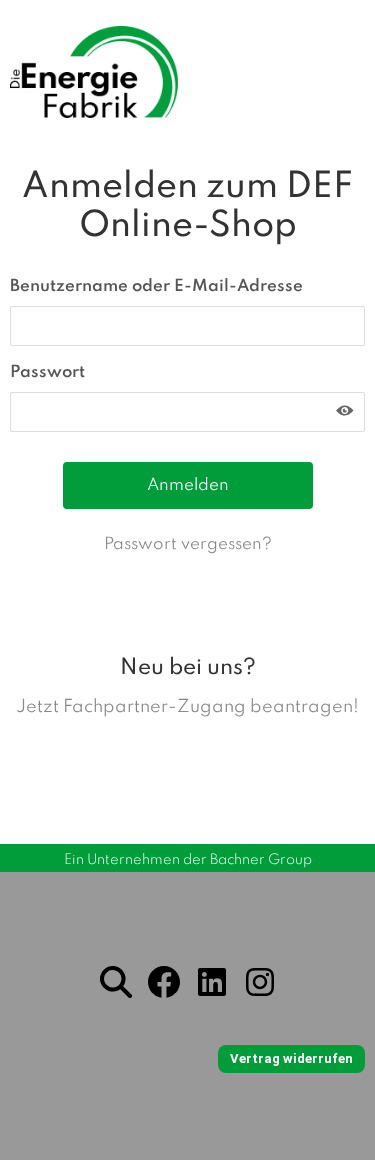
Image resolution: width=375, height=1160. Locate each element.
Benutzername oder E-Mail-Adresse (156, 286)
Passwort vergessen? (188, 544)
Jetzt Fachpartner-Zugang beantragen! (187, 707)
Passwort (47, 372)
